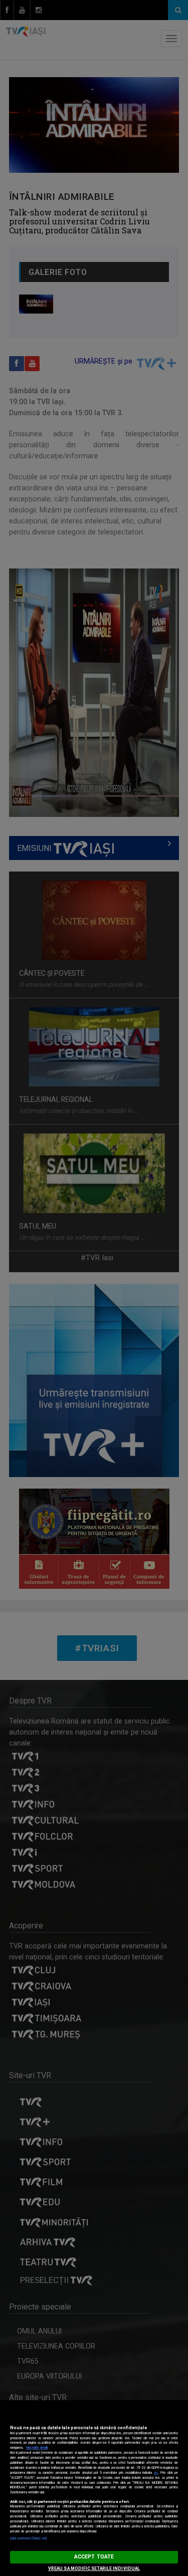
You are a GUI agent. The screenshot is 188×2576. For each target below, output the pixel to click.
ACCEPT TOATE (94, 2557)
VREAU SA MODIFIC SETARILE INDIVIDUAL (94, 2568)
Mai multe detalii (37, 2448)
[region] (94, 2488)
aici (156, 2473)
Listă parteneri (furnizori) (28, 2538)
